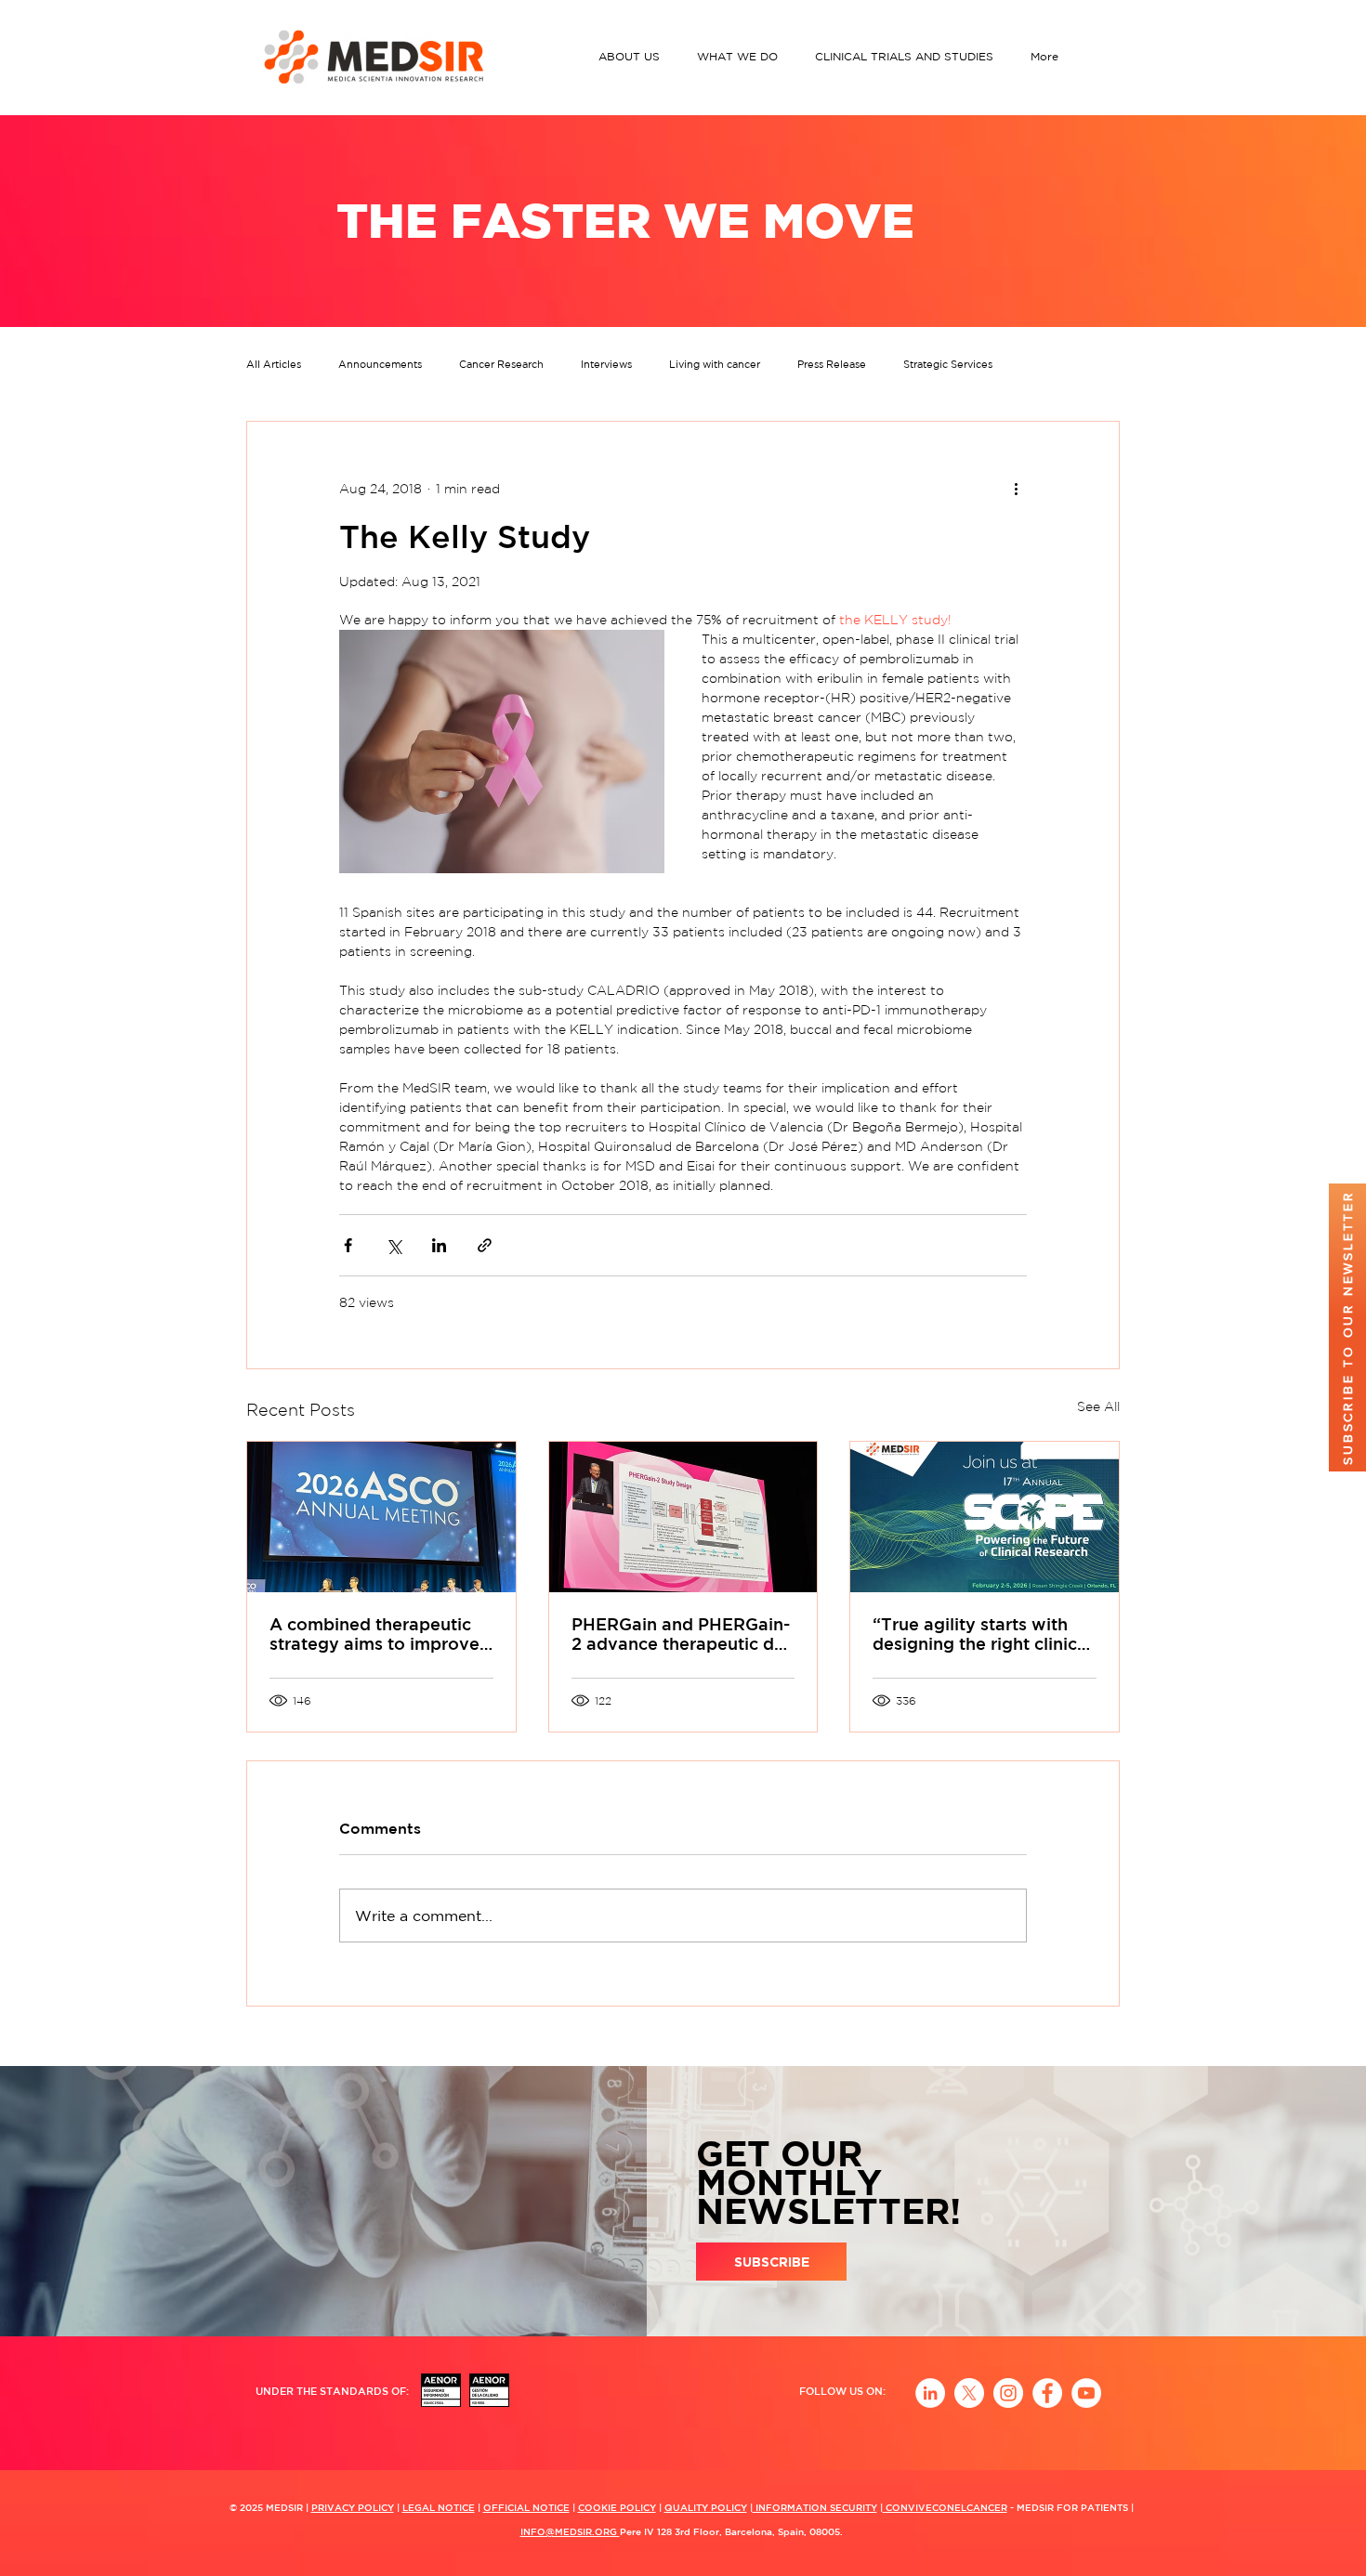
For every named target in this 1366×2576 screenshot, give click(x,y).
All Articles (274, 364)
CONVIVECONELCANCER (945, 2507)
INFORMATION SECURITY (815, 2507)
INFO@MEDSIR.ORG (570, 2531)
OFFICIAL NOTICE (526, 2507)
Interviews (606, 364)
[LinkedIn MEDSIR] (930, 2393)
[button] (634, 56)
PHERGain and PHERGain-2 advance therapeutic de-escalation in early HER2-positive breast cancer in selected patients (681, 1634)
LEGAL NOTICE (439, 2507)
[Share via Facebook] (348, 1245)
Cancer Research (501, 364)
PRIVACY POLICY (353, 2507)
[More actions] (1016, 489)
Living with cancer (715, 364)
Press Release (832, 364)
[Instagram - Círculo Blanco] (1008, 2393)
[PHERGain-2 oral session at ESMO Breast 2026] (683, 1517)
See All (1098, 1406)
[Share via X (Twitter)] (394, 1245)
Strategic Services (948, 364)
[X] (969, 2393)
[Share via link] (485, 1245)
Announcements (380, 364)
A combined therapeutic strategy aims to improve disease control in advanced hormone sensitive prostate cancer (374, 1634)
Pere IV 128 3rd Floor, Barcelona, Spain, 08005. (731, 2531)
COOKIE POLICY (617, 2507)
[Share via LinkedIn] (439, 1245)
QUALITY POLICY (706, 2507)
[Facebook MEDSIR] (1047, 2393)
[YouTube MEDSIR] (1086, 2393)
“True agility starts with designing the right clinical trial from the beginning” (982, 1634)
